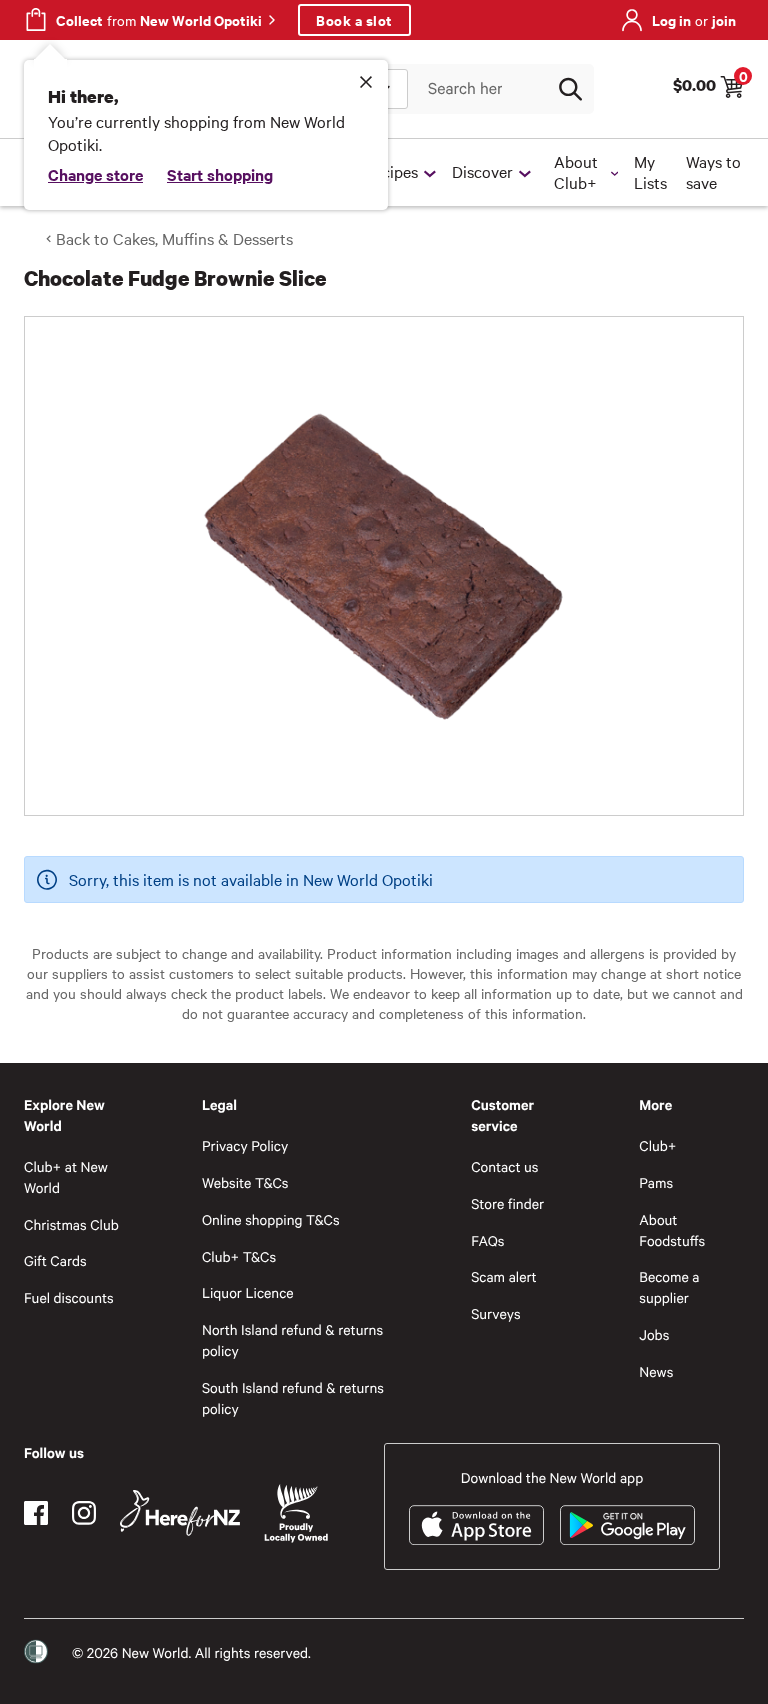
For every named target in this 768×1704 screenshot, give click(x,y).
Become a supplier (669, 1287)
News (656, 1371)
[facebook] (36, 1513)
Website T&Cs (245, 1182)
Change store (95, 174)
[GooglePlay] (627, 1525)
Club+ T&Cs (239, 1256)
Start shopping (220, 174)
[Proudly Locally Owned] (296, 1513)
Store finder (507, 1203)
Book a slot (354, 19)
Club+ (657, 1145)
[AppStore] (476, 1525)
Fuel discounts (69, 1297)
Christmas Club (71, 1224)
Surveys (496, 1313)
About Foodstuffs (672, 1230)
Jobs (654, 1334)
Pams (656, 1182)
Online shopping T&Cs (271, 1219)
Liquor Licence (248, 1292)
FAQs (487, 1240)
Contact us (504, 1166)
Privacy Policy (245, 1145)
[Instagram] (84, 1513)
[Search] (570, 89)
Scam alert (504, 1276)
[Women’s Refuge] (36, 1652)
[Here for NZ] (180, 1513)
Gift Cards (55, 1260)
